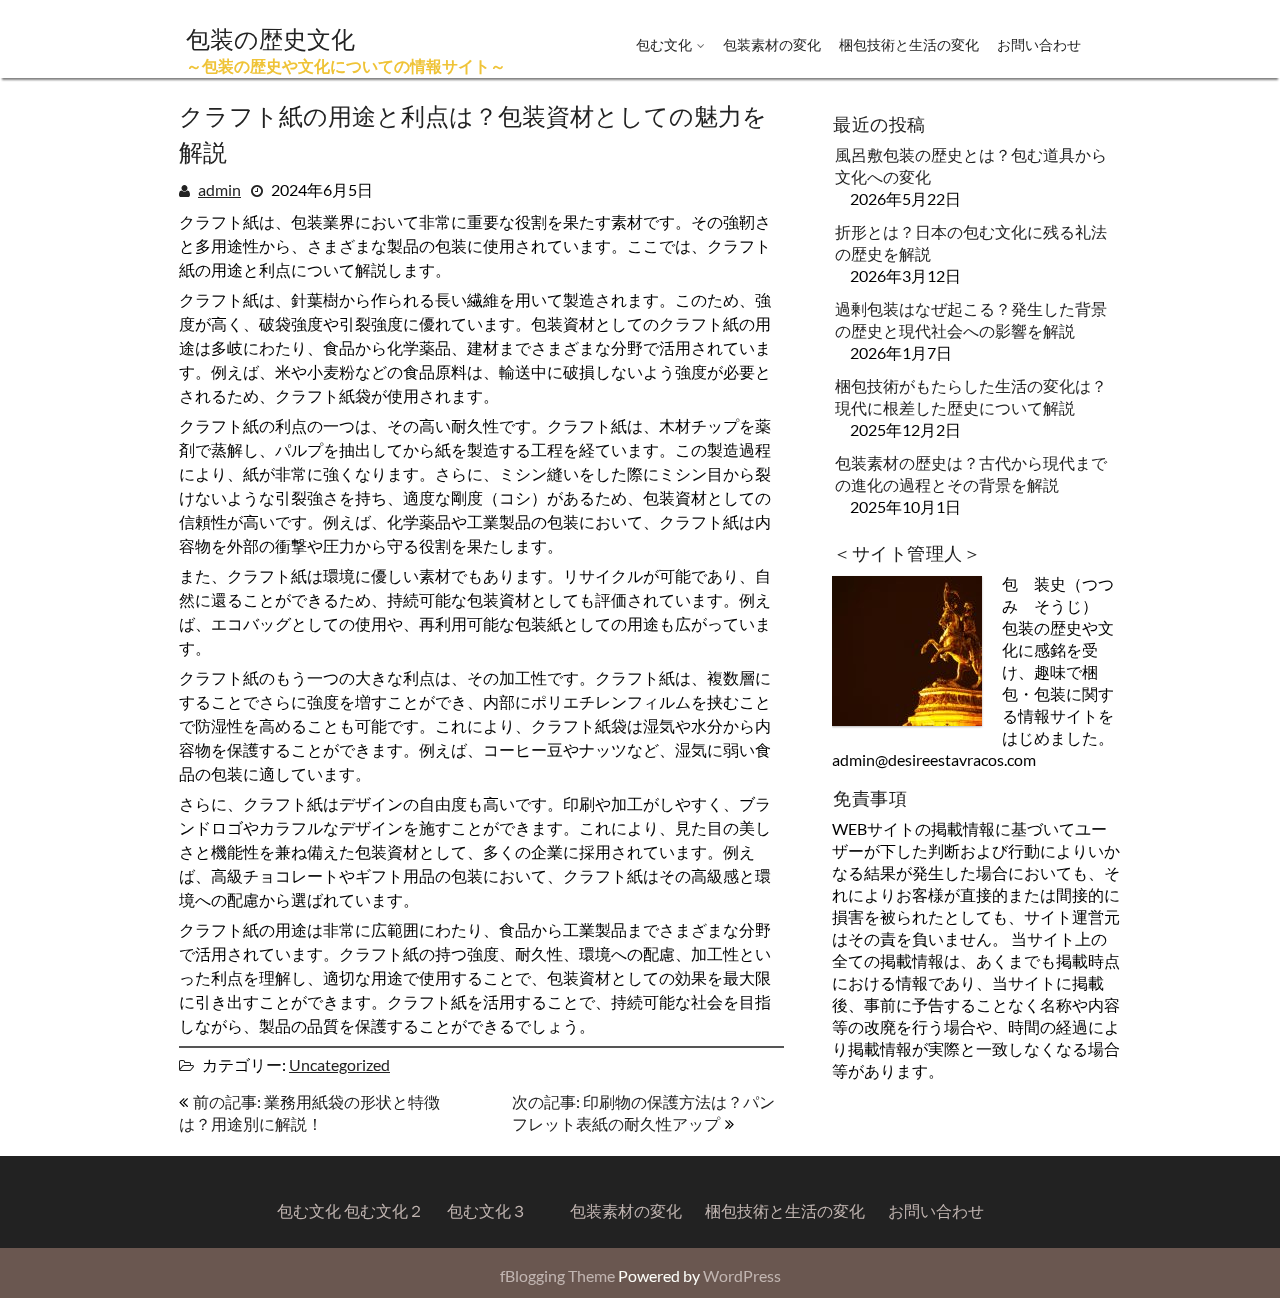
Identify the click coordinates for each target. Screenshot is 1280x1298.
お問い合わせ (1039, 44)
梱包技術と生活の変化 (909, 44)
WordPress (742, 1275)
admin (219, 189)
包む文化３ (487, 1210)
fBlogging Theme (557, 1275)
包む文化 (664, 44)
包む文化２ (384, 1210)
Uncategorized (339, 1064)
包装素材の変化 (772, 44)
